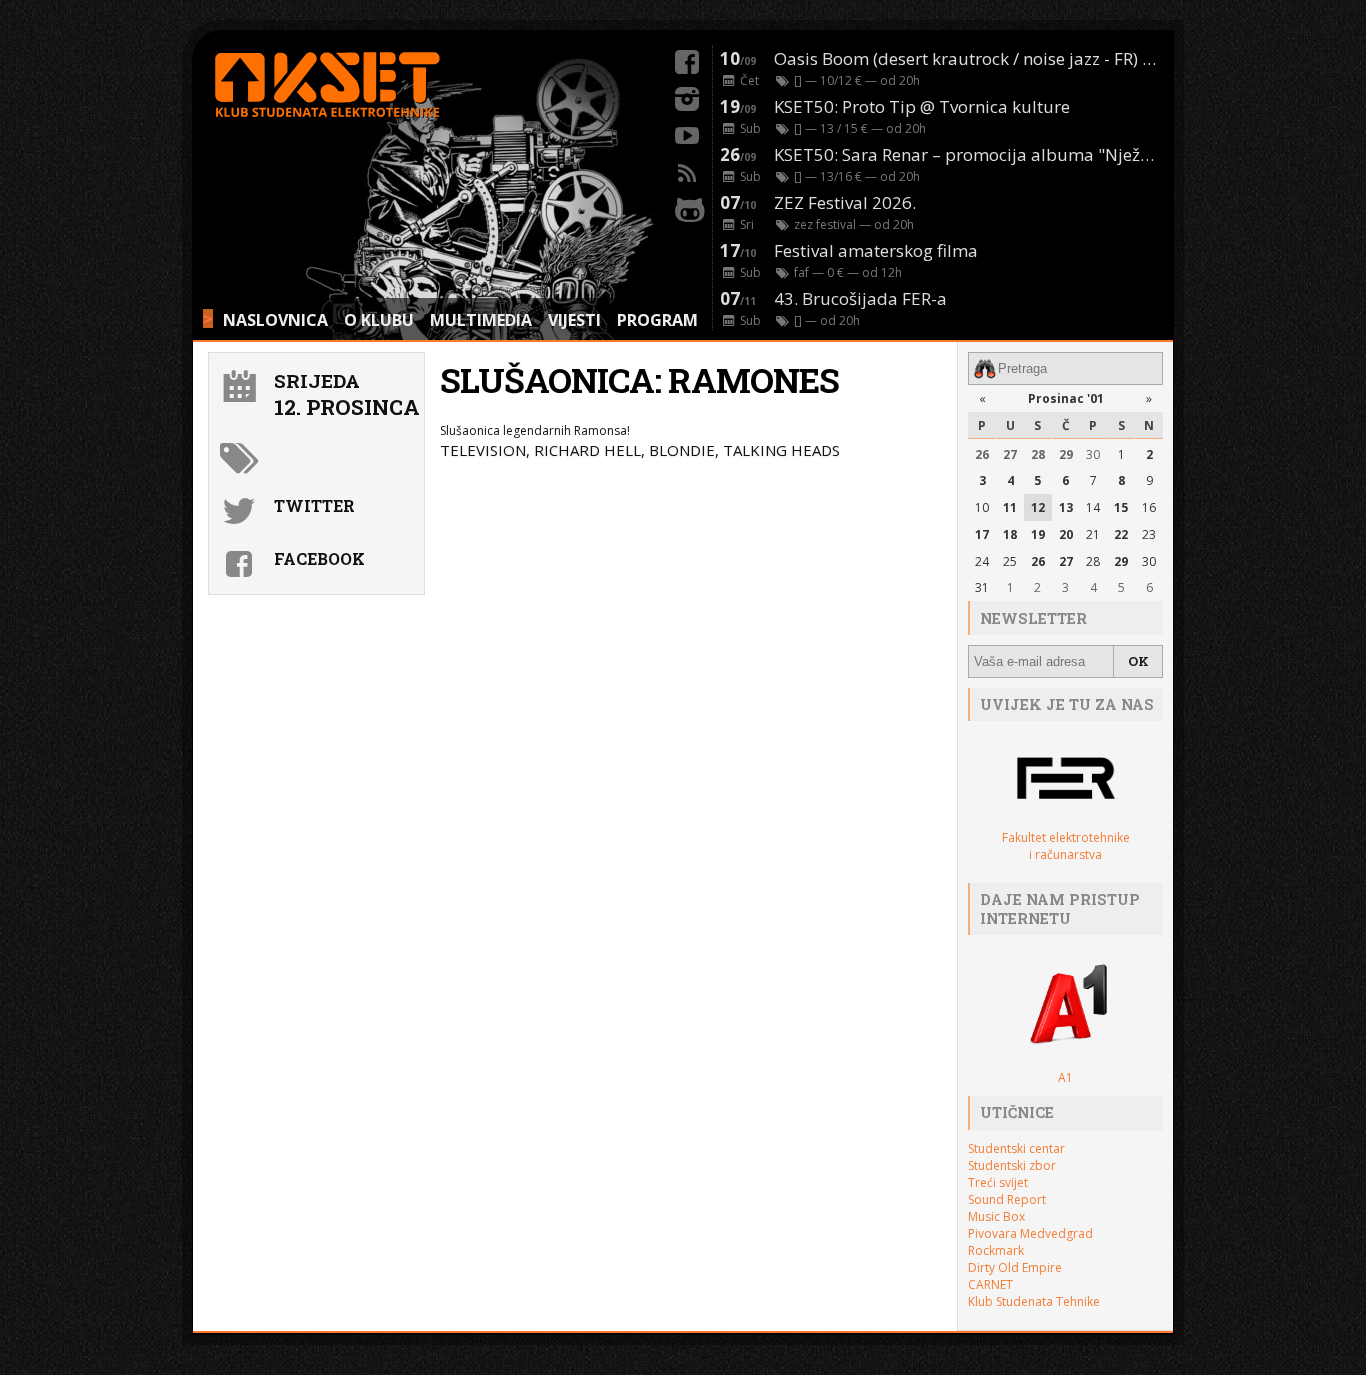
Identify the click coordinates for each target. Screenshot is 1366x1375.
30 (1093, 454)
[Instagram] (687, 96)
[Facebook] (687, 59)
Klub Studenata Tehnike (1034, 1301)
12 (1038, 507)
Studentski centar (1016, 1148)
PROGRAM (657, 320)
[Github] (687, 207)
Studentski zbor (1012, 1165)
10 (982, 507)
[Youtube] (687, 133)
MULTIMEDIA (481, 320)
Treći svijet (998, 1182)
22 (1121, 534)
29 (1066, 454)
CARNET (990, 1284)
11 (1010, 507)
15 (1121, 507)
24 (982, 561)
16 (1149, 507)
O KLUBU (379, 320)
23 (1149, 534)
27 (1010, 454)
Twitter (314, 505)
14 (1093, 507)
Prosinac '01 (1066, 398)
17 (982, 534)
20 (1066, 534)
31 (982, 587)
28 (1038, 454)
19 (1038, 534)
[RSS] (687, 170)
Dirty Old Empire (1015, 1267)
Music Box (996, 1216)
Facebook (319, 558)
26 (982, 454)
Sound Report (1007, 1199)
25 (1010, 561)
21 (1093, 534)
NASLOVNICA (275, 320)
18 (1010, 534)
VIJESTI (574, 320)
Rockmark (996, 1250)
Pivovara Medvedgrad (1030, 1233)
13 (1066, 507)
